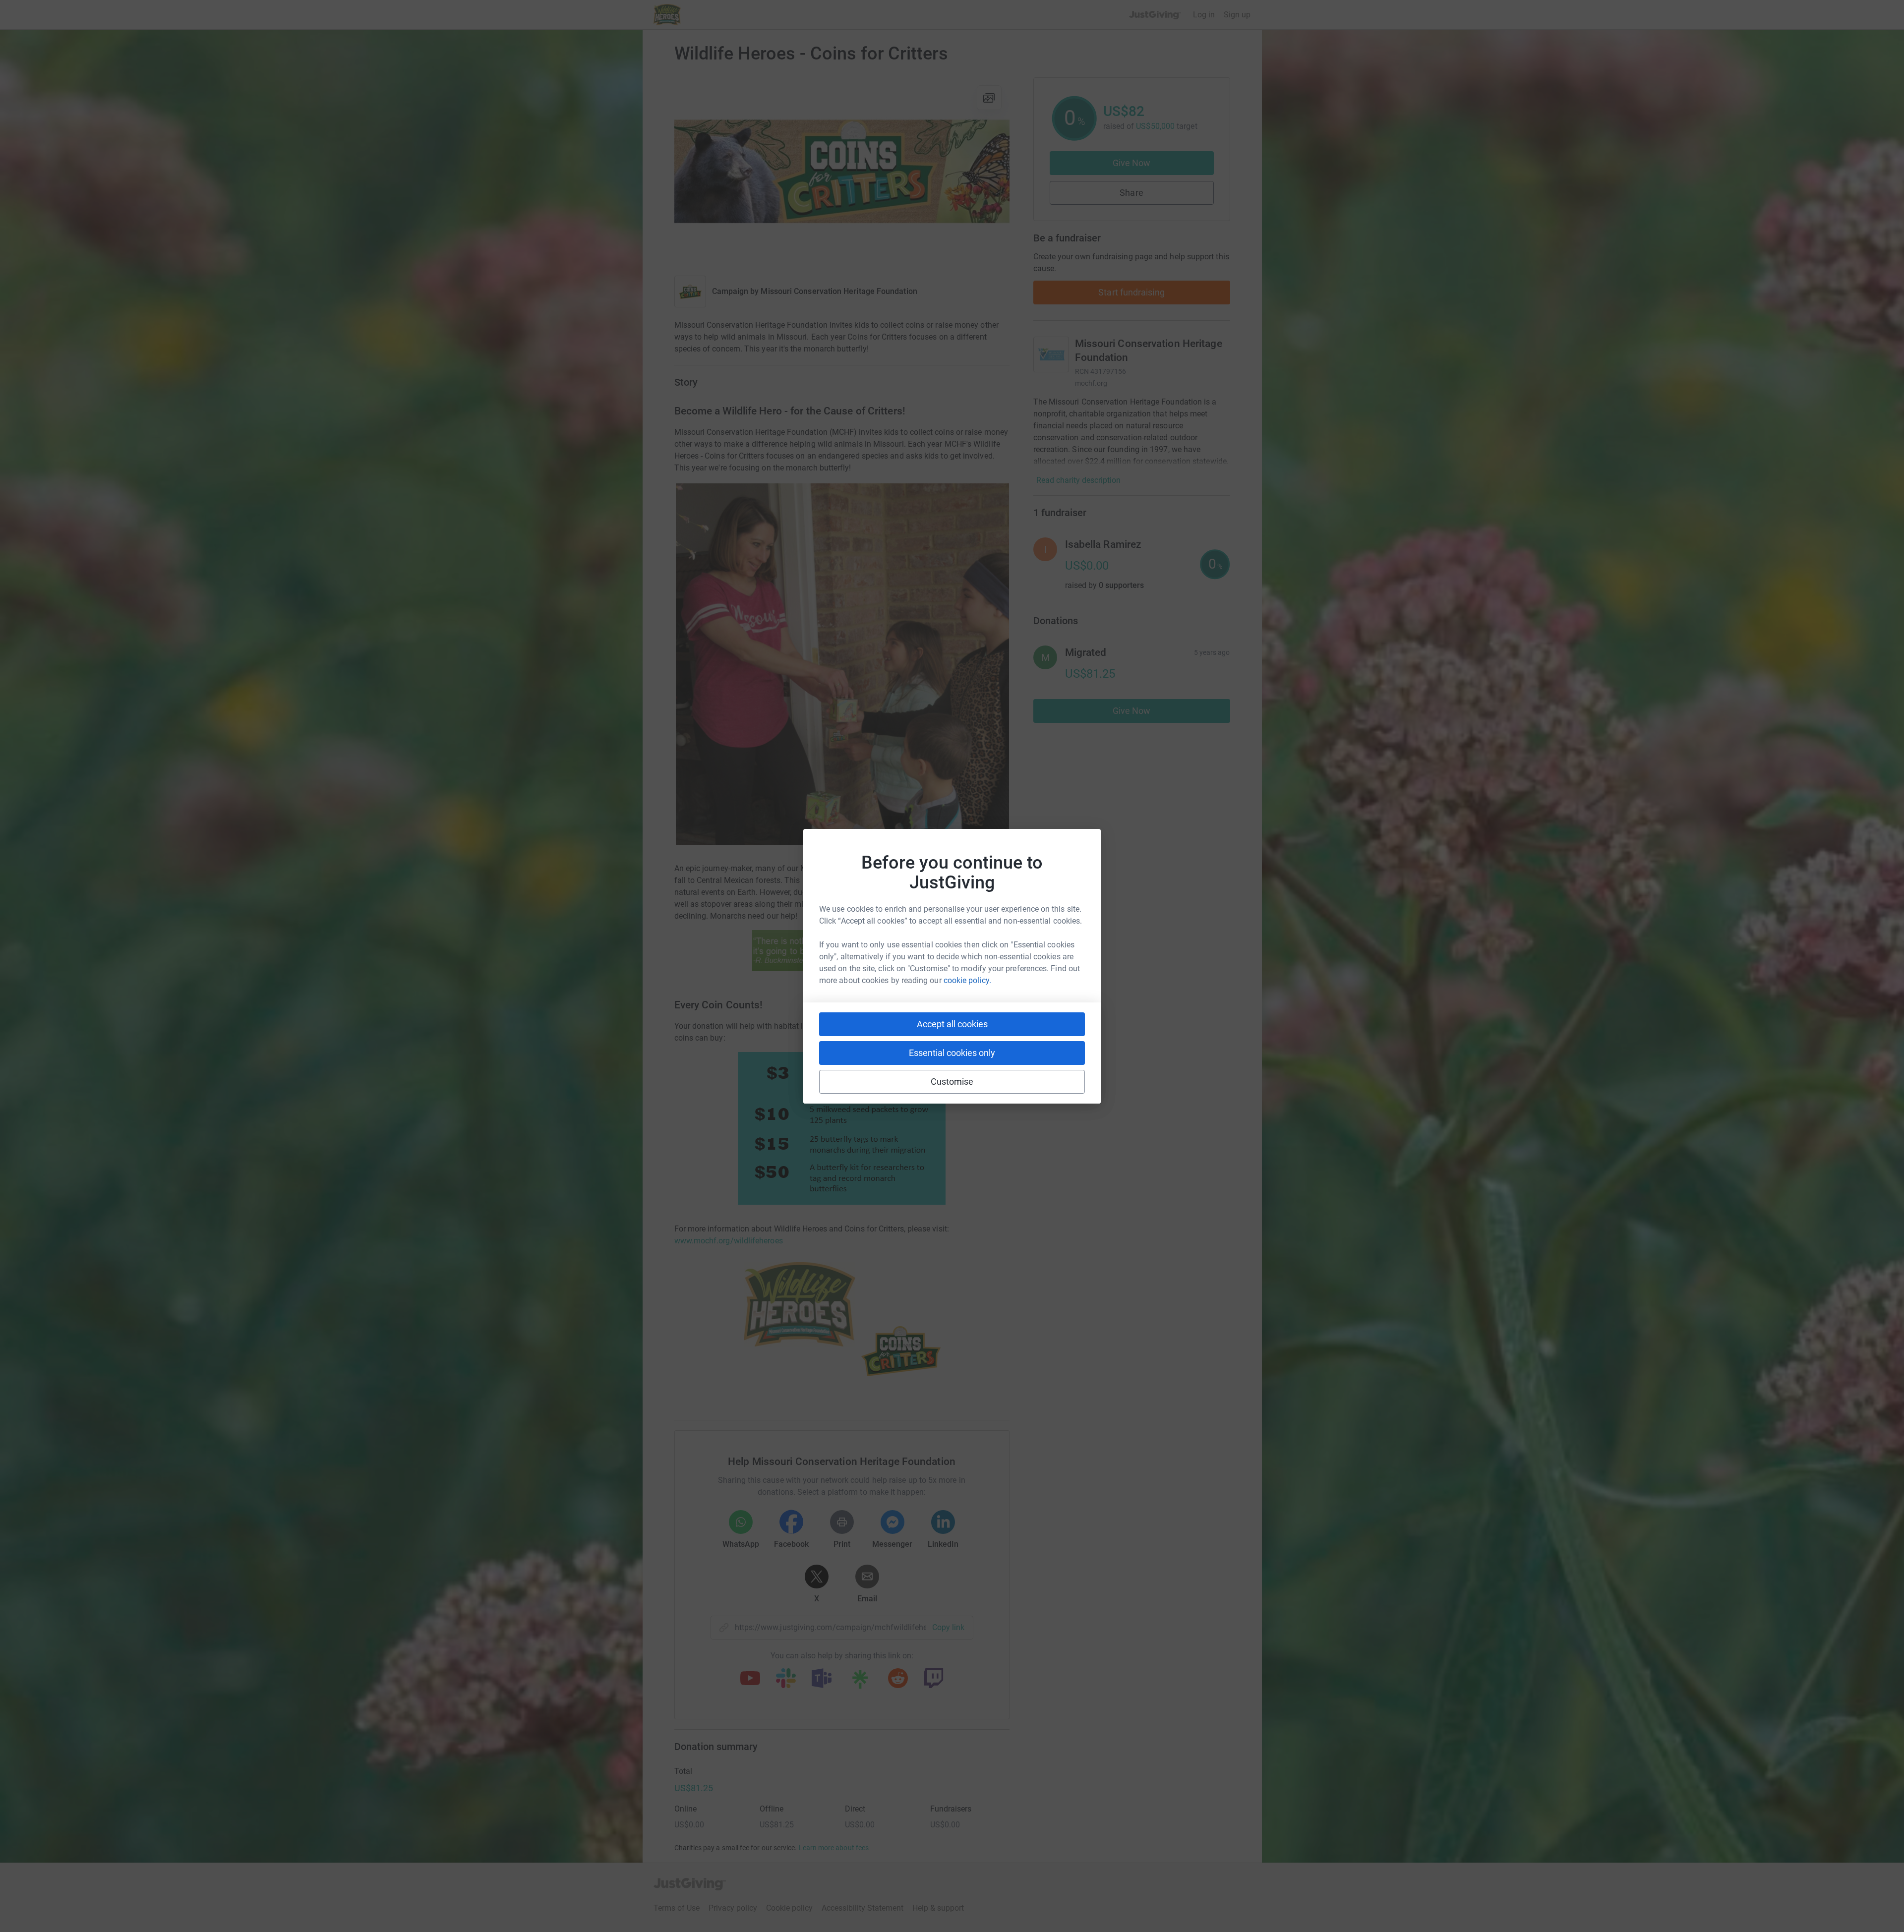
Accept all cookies (952, 1024)
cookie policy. (967, 980)
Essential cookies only (952, 1053)
